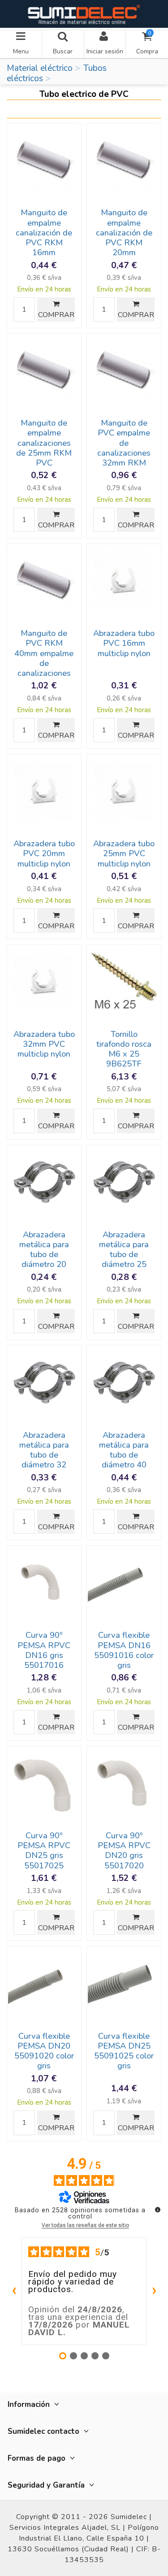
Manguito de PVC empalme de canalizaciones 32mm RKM (124, 443)
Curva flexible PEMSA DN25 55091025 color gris (124, 2051)
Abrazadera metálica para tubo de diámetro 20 (44, 1249)
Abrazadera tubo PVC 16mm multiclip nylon (124, 643)
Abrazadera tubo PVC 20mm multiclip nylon (44, 853)
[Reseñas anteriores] (14, 2291)
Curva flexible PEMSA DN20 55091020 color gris (44, 2051)
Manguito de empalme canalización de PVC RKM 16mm (44, 233)
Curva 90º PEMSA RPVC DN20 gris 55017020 (124, 1850)
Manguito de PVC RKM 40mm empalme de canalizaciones (44, 653)
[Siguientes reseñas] (154, 2291)
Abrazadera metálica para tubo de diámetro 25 (124, 1249)
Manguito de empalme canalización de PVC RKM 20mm (124, 233)
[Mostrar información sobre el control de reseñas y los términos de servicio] (158, 2210)
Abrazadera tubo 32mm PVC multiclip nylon (44, 1044)
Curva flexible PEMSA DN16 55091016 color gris (124, 1650)
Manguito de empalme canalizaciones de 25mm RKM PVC (44, 443)
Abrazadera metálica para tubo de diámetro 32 (44, 1450)
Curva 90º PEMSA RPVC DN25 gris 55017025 (44, 1850)
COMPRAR (56, 315)
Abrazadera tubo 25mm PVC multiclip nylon (124, 853)
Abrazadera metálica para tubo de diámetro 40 (124, 1450)
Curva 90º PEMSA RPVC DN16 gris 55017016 (44, 1650)
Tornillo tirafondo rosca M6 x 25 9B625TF (124, 1049)
